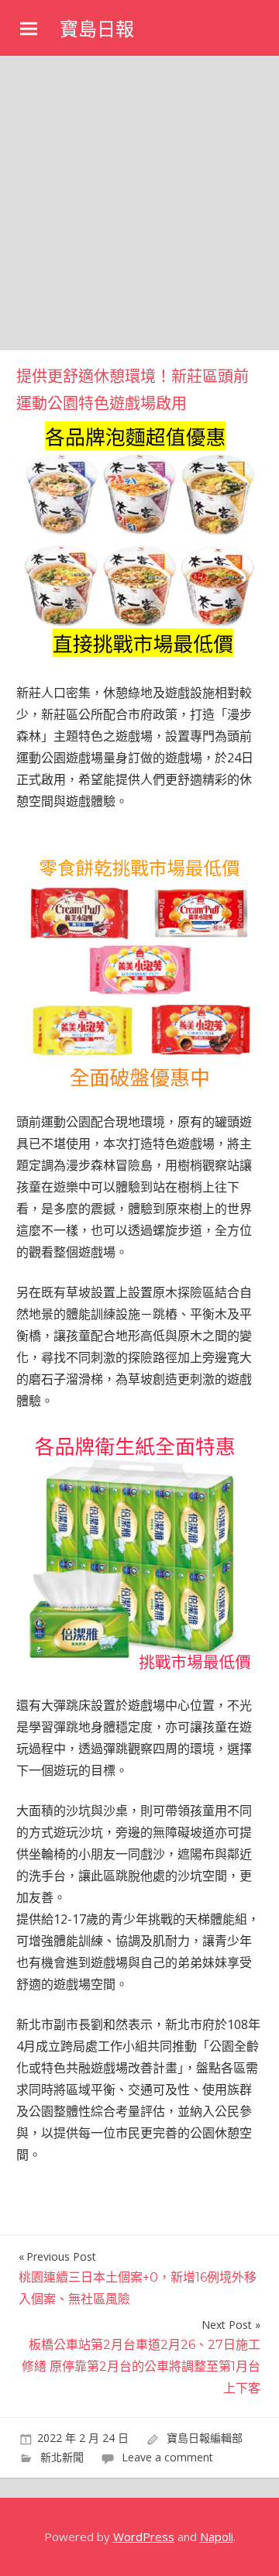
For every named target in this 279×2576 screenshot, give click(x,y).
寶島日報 (97, 29)
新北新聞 (62, 2457)
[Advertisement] (139, 203)
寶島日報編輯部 (205, 2438)
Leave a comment (167, 2457)
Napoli (217, 2536)
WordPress (144, 2536)
